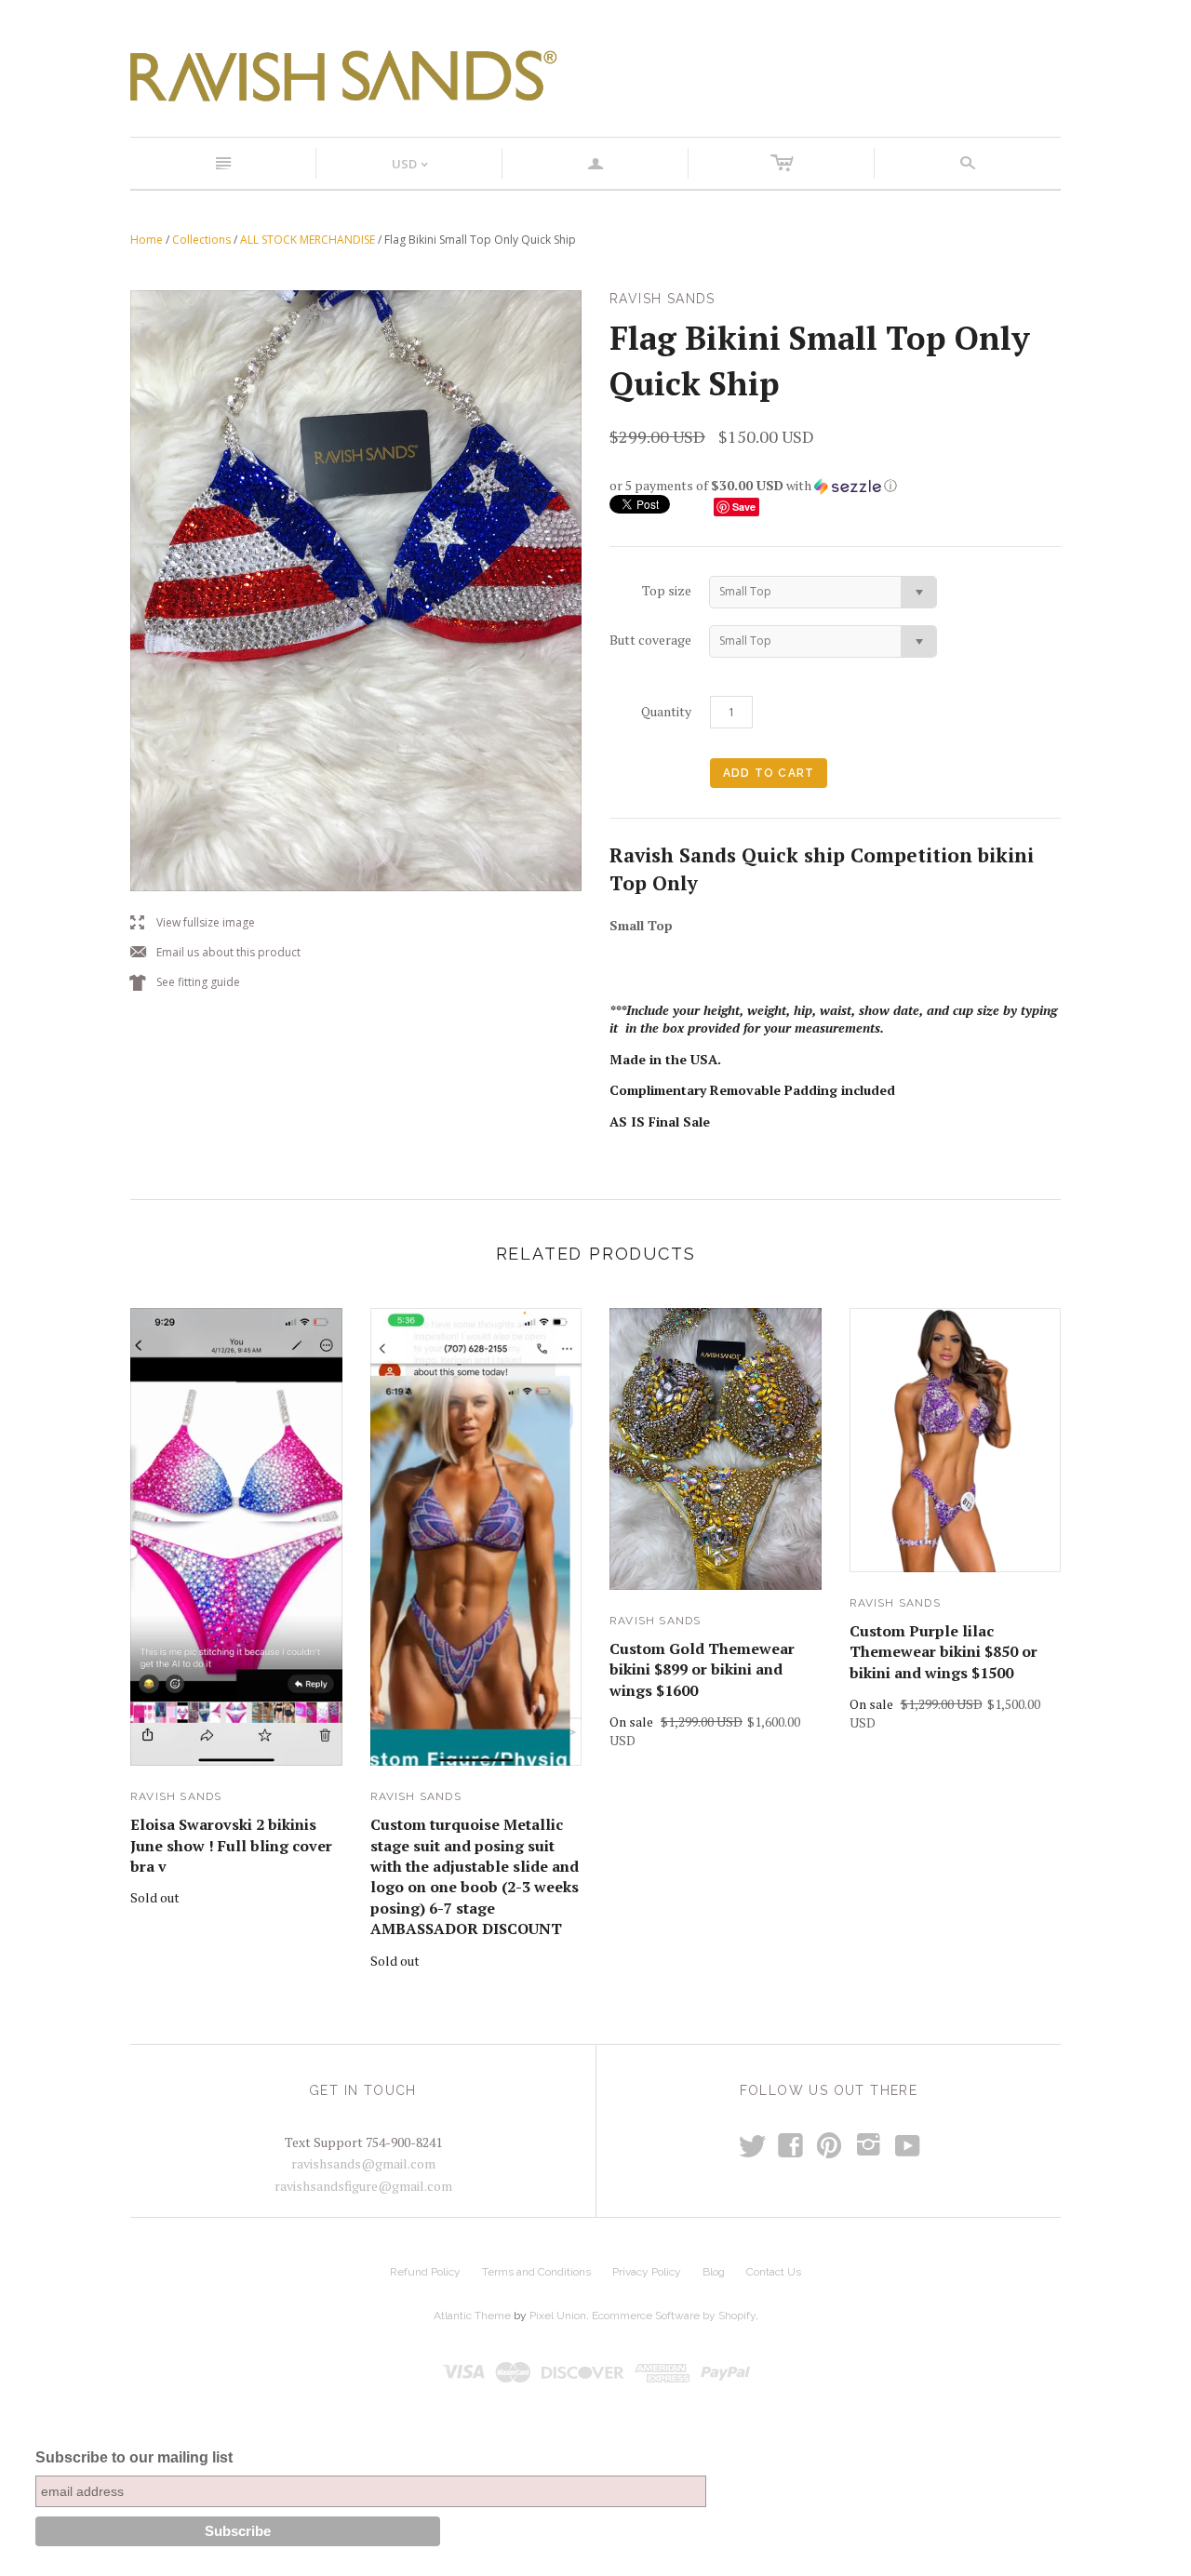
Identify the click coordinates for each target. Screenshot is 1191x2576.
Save (744, 507)
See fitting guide (185, 983)
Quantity (666, 711)
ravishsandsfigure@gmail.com (363, 2186)
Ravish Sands (176, 1796)
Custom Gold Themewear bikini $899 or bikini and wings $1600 (702, 1669)
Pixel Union (558, 2316)
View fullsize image (193, 923)
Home (147, 240)
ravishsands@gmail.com (363, 2163)
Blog (714, 2272)
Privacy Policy (647, 2272)
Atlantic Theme (472, 2316)
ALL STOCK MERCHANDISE (308, 240)
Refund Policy (425, 2272)
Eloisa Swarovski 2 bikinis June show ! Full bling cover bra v (231, 1845)
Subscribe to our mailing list (134, 2457)
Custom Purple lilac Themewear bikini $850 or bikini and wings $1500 (943, 1652)
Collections (201, 240)
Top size (667, 590)
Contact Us (774, 2272)
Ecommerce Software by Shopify (674, 2316)
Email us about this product (215, 953)
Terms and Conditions (536, 2272)
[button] (835, 486)
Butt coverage (650, 640)
